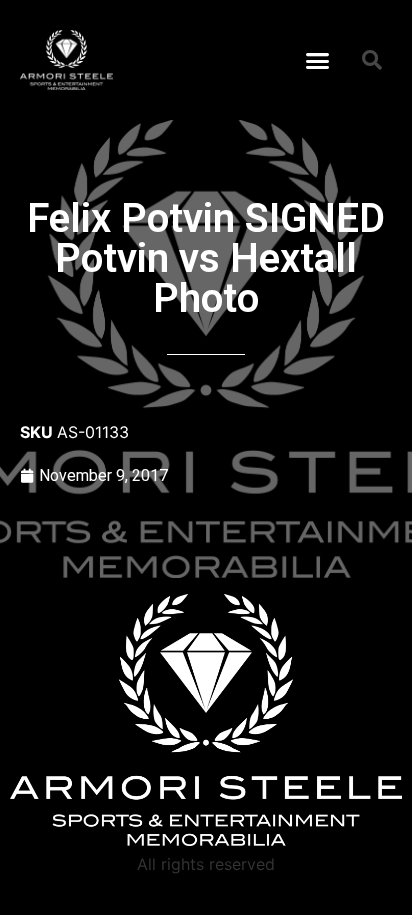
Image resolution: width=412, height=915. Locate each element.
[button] (318, 60)
